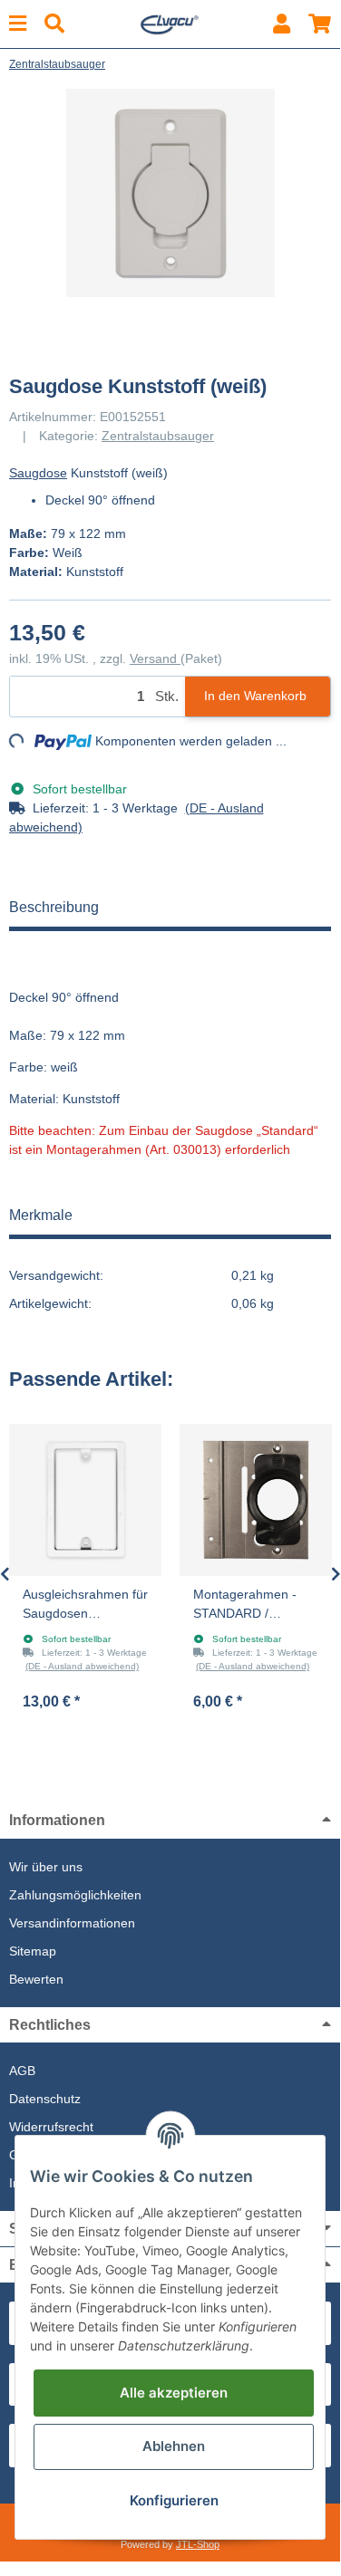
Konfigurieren (174, 2500)
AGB (22, 2071)
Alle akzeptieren (174, 2393)
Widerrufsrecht (51, 2127)
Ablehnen (174, 2446)
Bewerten (36, 1979)
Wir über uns (46, 1867)
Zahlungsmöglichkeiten (75, 1895)
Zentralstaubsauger (158, 436)
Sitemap (33, 1951)
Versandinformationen (72, 1923)
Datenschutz (45, 2099)
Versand (155, 658)
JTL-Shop (198, 2544)
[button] (282, 24)
